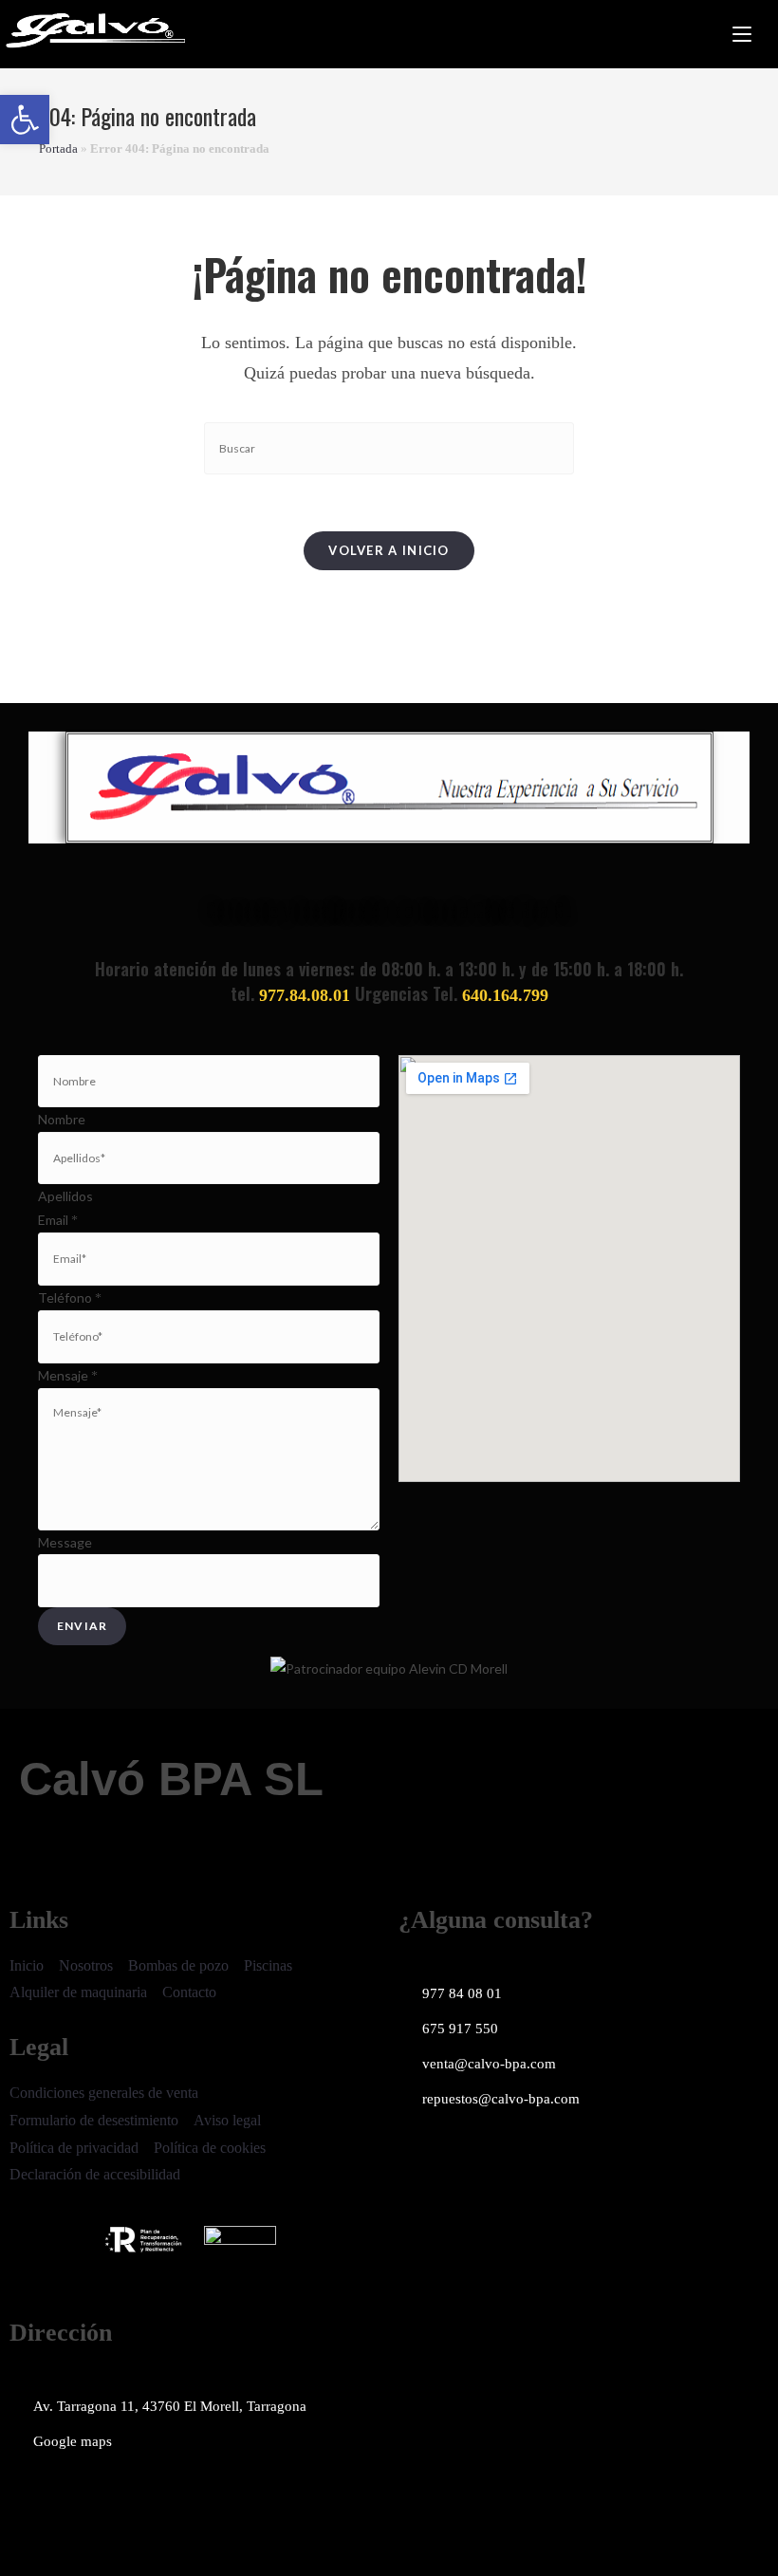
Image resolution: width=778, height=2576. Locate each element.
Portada (58, 148)
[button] (25, 120)
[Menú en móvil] (742, 34)
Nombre (62, 1119)
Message (65, 1542)
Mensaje (68, 1375)
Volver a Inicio (389, 550)
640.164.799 (505, 995)
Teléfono (70, 1297)
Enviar (82, 1626)
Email (58, 1220)
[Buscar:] (765, 34)
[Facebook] (33, 2497)
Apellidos (65, 1196)
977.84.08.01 (305, 995)
